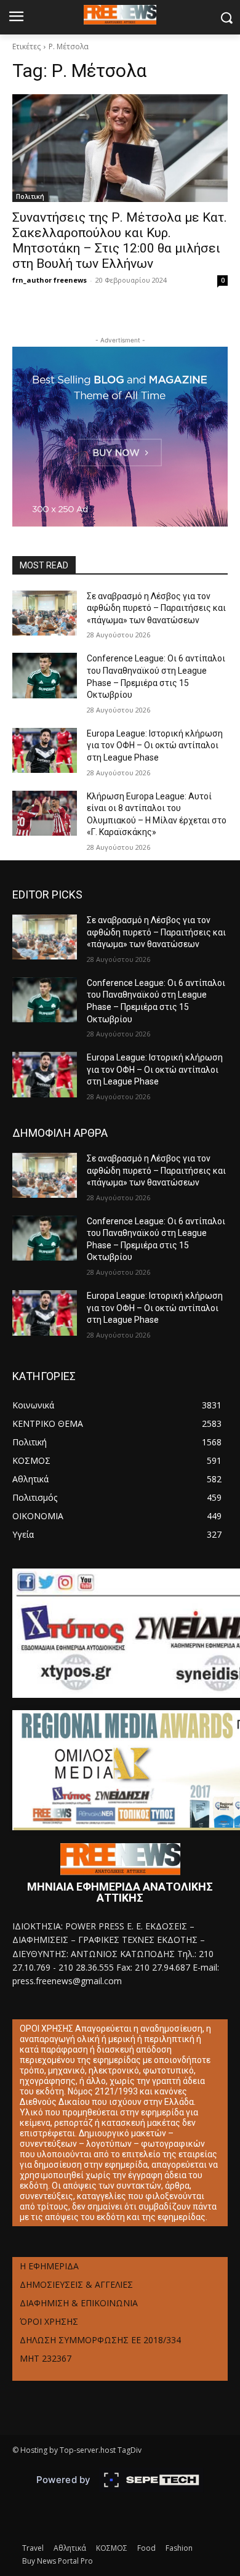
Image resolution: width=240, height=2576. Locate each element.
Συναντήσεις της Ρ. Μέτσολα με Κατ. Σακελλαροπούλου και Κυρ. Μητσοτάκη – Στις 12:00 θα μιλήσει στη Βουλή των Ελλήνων (120, 240)
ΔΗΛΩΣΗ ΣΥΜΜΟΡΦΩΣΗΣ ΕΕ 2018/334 (100, 2340)
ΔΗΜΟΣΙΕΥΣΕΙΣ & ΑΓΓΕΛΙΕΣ (76, 2284)
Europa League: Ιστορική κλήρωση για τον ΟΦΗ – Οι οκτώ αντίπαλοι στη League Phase (155, 745)
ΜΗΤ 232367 (46, 2358)
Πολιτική (30, 196)
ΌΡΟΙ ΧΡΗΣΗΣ (49, 2321)
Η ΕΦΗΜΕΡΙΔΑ (49, 2266)
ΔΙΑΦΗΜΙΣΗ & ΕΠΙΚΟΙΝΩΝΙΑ (79, 2303)
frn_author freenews (50, 280)
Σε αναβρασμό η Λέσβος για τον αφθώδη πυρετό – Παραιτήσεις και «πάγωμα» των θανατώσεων (156, 608)
